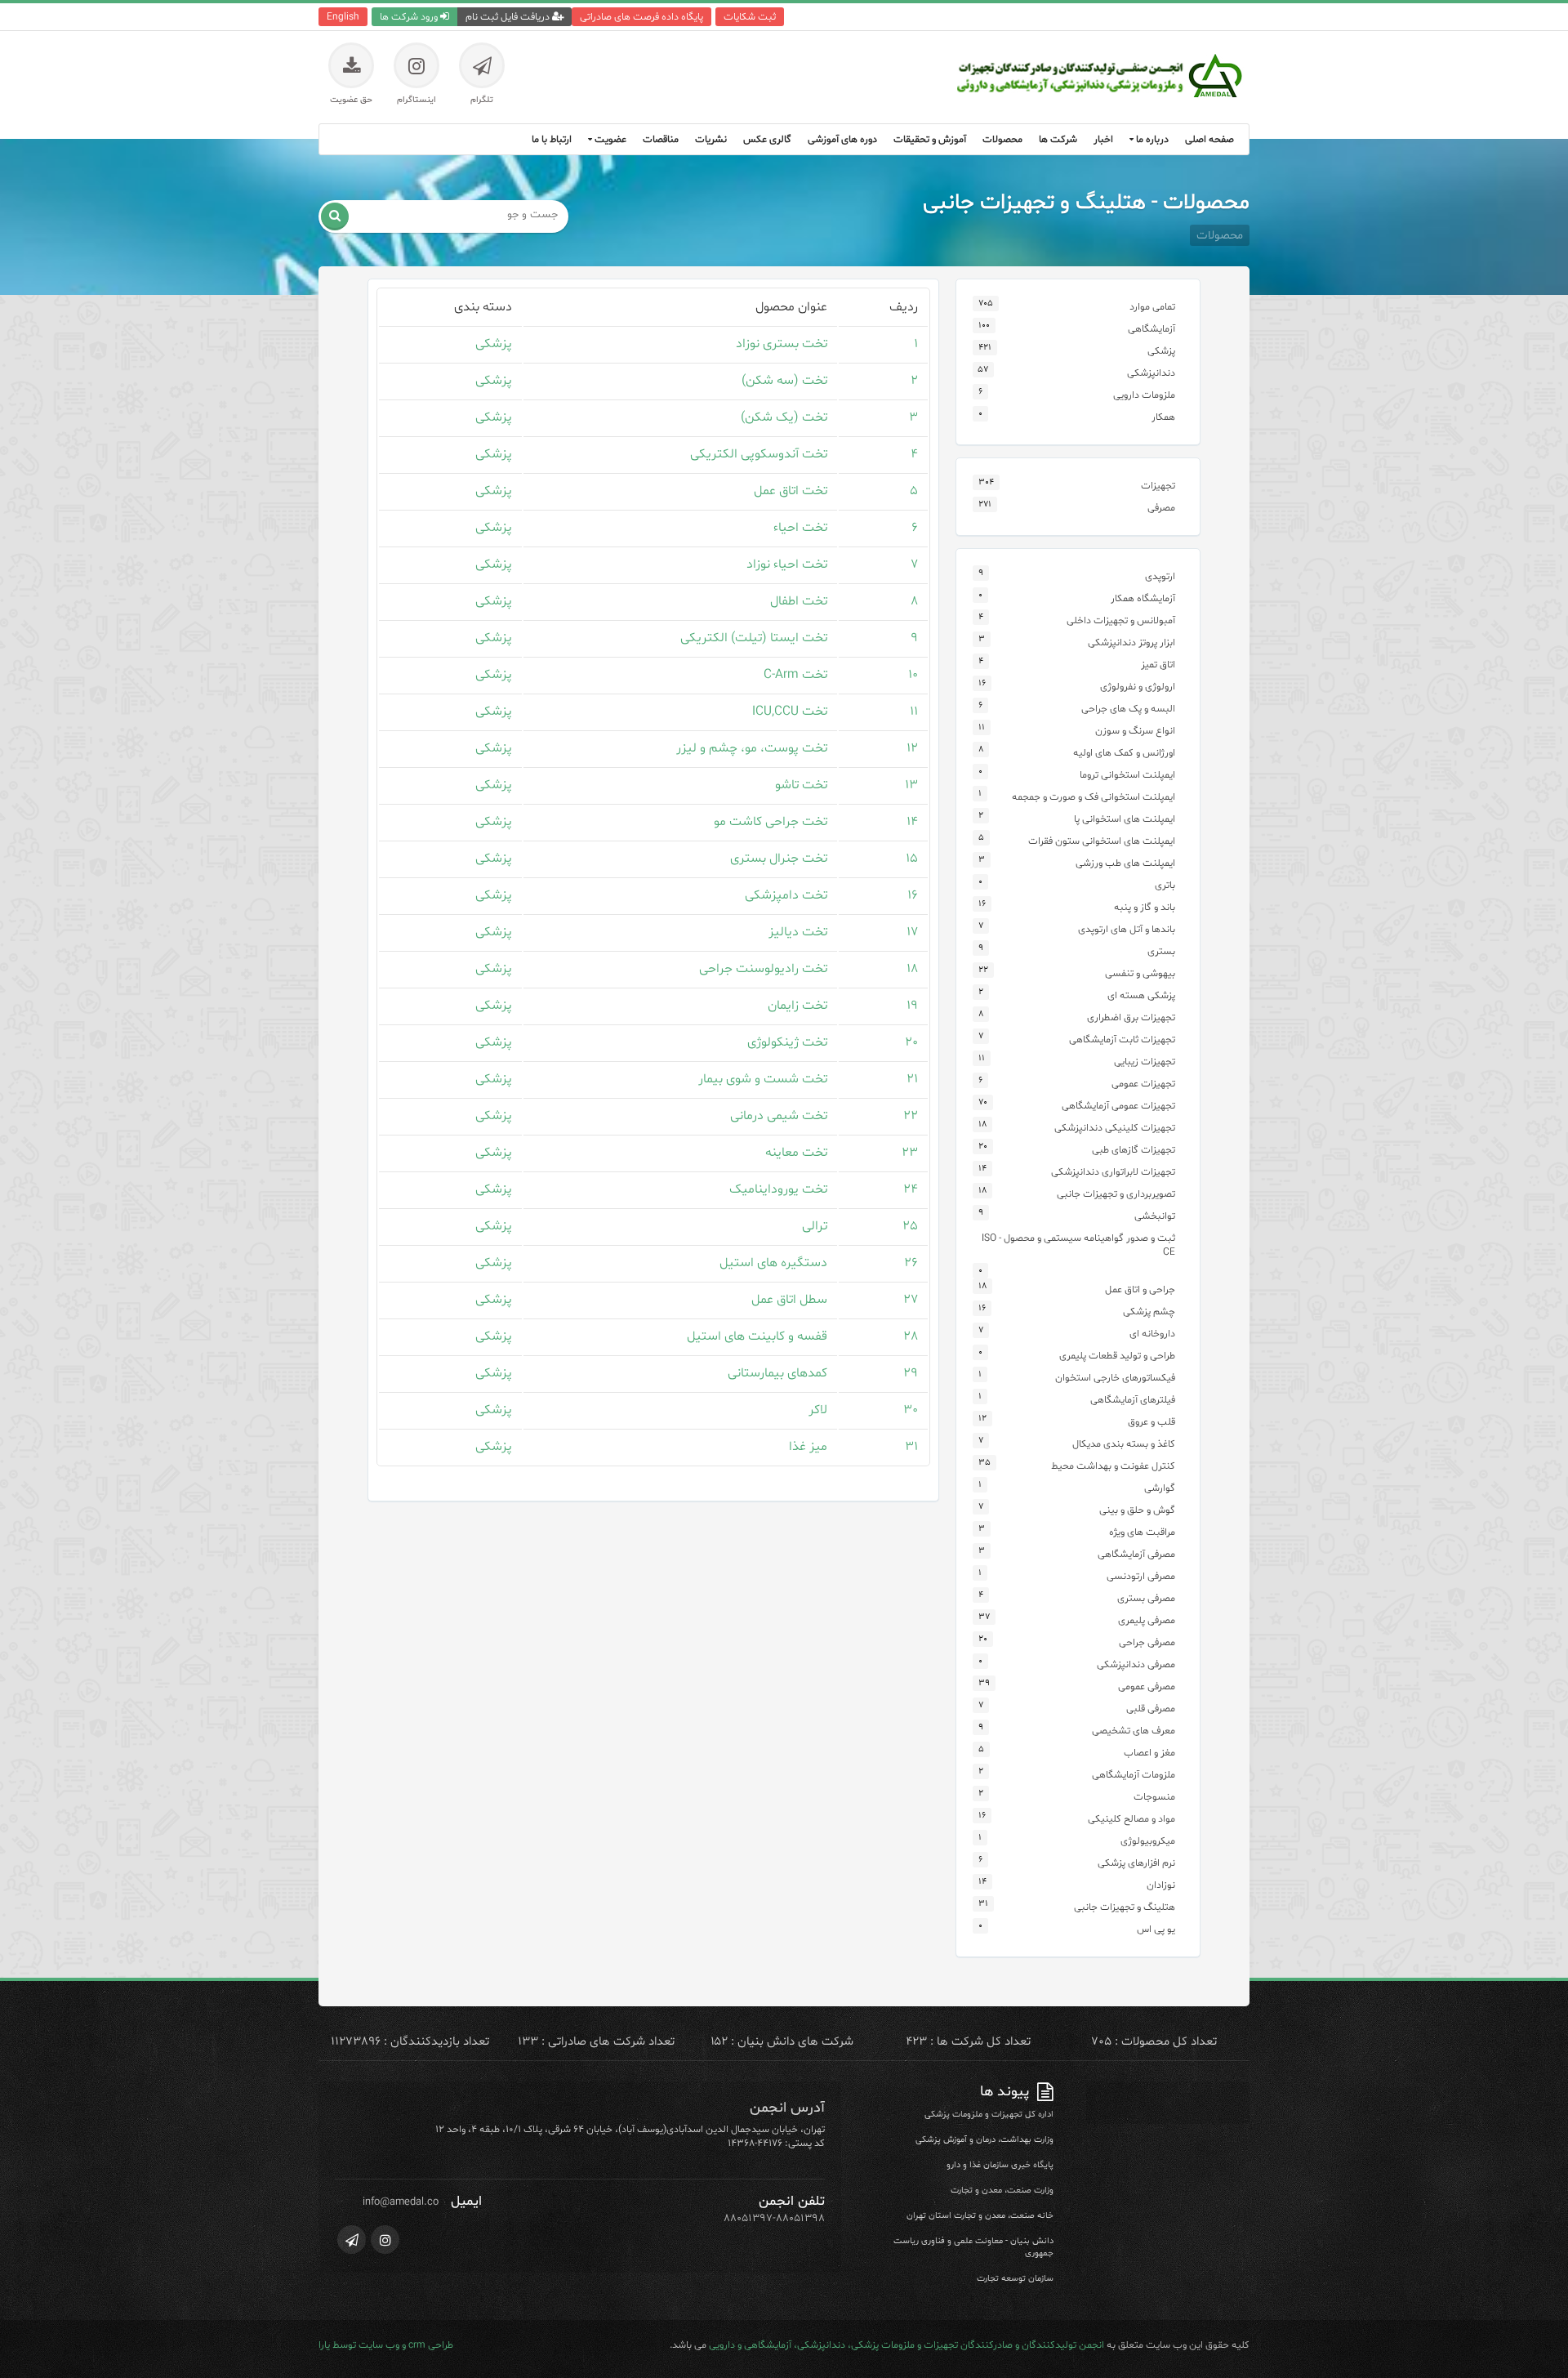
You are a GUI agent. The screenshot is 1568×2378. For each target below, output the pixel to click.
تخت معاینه (796, 1153)
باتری (1165, 885)
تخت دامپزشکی (786, 895)
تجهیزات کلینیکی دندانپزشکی (1115, 1128)
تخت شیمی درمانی (779, 1116)
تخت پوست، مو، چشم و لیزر (752, 748)
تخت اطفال (799, 601)
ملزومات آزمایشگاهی (1134, 1775)
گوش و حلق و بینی (1137, 1510)
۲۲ (911, 1116)
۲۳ (910, 1153)
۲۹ (911, 1373)
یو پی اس (1156, 1929)
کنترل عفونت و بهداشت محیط (1113, 1466)
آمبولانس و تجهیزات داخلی (1121, 620)
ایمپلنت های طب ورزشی (1125, 863)
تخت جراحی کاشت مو (771, 822)
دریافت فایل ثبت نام (509, 17)
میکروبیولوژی (1148, 1841)
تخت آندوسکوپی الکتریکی (759, 454)
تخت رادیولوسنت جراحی (763, 969)
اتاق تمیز (1158, 665)
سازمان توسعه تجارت (1015, 2279)
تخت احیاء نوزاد (787, 564)
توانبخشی (1155, 1216)
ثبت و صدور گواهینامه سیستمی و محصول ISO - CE (1078, 1245)
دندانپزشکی (1151, 373)
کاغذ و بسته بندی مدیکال (1124, 1444)
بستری (1161, 951)
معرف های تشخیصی (1134, 1731)
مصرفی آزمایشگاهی (1136, 1554)
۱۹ (912, 1006)
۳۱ (911, 1447)
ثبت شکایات (750, 17)
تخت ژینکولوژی (787, 1042)
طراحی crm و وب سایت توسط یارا (386, 2345)
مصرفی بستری (1146, 1598)
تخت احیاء (800, 528)
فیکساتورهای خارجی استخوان (1115, 1378)
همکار (1163, 417)
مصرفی (1161, 508)
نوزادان (1161, 1885)
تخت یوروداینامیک (778, 1189)
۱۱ (914, 712)
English (343, 17)
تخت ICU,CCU (790, 712)
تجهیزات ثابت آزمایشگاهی (1122, 1040)
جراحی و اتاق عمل (1140, 1289)
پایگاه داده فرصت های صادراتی (641, 17)
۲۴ (911, 1189)
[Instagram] (385, 2240)
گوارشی (1160, 1488)
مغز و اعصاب (1149, 1753)
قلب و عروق (1151, 1422)
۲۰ (911, 1042)
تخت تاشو (801, 785)
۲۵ (910, 1226)
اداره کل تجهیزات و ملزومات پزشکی (989, 2115)
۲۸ (911, 1336)
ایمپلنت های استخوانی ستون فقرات (1102, 841)
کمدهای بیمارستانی (777, 1373)
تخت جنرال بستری (779, 859)
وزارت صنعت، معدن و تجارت (1002, 2191)
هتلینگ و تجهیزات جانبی (1125, 1907)
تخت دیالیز (798, 932)
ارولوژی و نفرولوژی (1138, 687)
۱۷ (912, 932)
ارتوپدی (1160, 576)
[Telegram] (352, 2240)
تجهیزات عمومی (1143, 1084)
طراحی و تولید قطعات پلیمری (1117, 1356)
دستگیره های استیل (773, 1263)
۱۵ (912, 859)
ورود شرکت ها (410, 17)
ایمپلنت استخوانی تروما (1127, 775)
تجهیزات (1158, 486)
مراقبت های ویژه (1142, 1532)
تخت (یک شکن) (784, 417)
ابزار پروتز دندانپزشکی (1131, 642)
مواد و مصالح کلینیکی (1131, 1819)
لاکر (818, 1410)
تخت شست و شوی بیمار (763, 1079)
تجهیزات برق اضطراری (1131, 1017)
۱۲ (912, 748)
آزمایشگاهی (1151, 329)
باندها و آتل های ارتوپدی (1127, 929)
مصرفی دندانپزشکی (1136, 1664)
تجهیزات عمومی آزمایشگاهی (1118, 1106)
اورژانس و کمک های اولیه (1124, 753)
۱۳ (911, 785)
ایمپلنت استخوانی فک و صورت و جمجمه (1094, 797)
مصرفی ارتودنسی (1141, 1576)
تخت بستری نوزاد (782, 344)
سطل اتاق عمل (789, 1300)
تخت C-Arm (795, 675)
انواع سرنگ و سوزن (1135, 731)
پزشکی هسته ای (1141, 995)
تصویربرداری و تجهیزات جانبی (1116, 1194)
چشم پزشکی (1149, 1312)
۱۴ (912, 822)
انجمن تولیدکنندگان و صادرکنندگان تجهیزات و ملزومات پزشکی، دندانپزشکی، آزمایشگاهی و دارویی (906, 2345)
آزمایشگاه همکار (1143, 598)
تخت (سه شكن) (784, 381)
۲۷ (911, 1300)
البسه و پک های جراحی (1128, 709)
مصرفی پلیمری (1147, 1620)
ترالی (815, 1226)
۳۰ (911, 1410)
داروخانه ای (1152, 1334)
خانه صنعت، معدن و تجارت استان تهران (980, 2216)
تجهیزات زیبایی (1145, 1062)
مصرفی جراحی (1147, 1642)
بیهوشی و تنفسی (1140, 973)
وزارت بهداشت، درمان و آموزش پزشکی (984, 2140)
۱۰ (913, 675)
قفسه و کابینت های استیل (757, 1336)
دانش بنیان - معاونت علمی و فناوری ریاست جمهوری (973, 2247)
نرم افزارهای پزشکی (1136, 1863)
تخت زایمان (797, 1006)
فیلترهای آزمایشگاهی (1133, 1400)
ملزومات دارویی (1144, 395)
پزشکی (494, 344)
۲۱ (912, 1079)
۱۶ (913, 895)
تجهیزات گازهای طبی (1134, 1150)
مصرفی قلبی (1151, 1709)
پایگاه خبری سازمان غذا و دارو (1000, 2165)
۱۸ (912, 969)
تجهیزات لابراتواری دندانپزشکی (1113, 1172)
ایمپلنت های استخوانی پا (1125, 819)
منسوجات (1154, 1797)
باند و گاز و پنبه (1145, 907)
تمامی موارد (1152, 307)
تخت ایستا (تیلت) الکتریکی (754, 638)
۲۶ (911, 1263)
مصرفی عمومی (1147, 1686)
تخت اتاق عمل (791, 491)
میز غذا (808, 1447)
